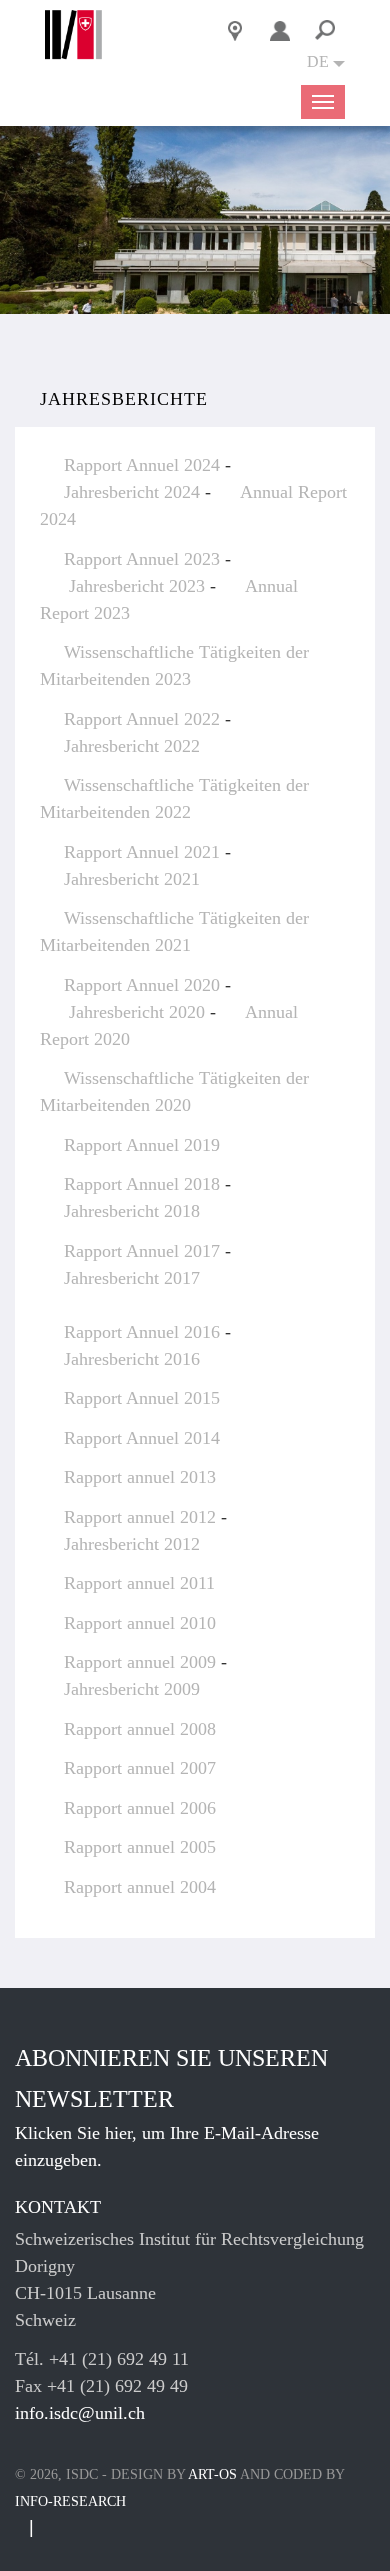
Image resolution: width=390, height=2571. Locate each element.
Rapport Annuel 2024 (142, 465)
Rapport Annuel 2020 (142, 985)
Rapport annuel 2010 (140, 1623)
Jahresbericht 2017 (132, 1278)
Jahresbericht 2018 (132, 1211)
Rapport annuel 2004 (140, 1887)
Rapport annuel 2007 (140, 1768)
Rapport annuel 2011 (139, 1583)
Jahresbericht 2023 (137, 586)
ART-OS (212, 2474)
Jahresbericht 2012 (132, 1544)
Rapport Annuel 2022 (142, 719)
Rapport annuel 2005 (140, 1847)
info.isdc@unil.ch (80, 2413)
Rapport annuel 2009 (140, 1662)
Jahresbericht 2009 (132, 1689)
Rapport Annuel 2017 (142, 1251)
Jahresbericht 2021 (132, 879)
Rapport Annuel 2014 (142, 1438)
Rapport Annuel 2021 (142, 852)
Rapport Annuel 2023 (142, 559)
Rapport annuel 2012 (140, 1517)
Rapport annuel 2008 (140, 1729)
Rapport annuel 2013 (140, 1477)
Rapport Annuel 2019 (142, 1145)
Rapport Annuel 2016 (142, 1332)
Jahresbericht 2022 (132, 746)
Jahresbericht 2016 (132, 1359)
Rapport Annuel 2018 (142, 1184)
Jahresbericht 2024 (134, 492)
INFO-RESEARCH (70, 2501)
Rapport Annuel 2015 (142, 1398)
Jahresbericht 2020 (137, 1012)
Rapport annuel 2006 (140, 1808)
